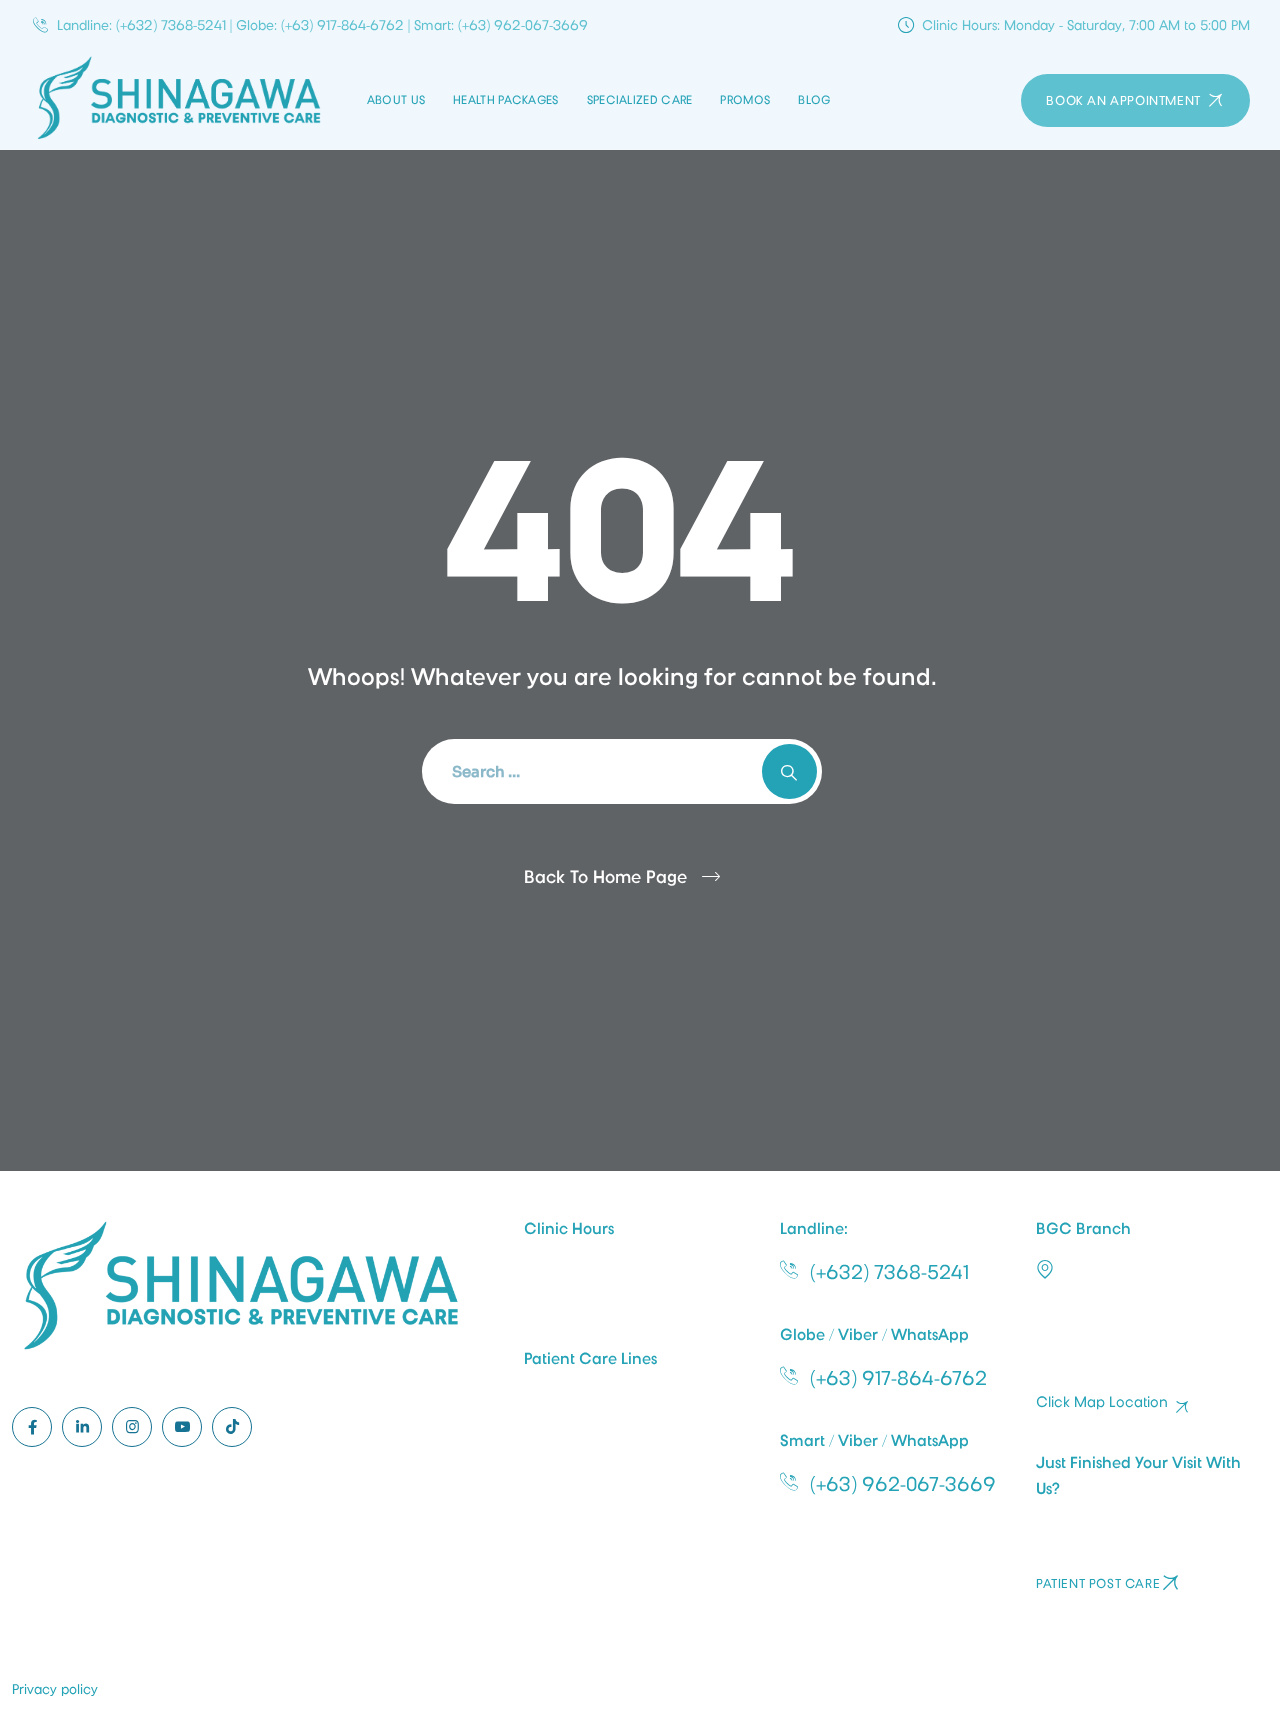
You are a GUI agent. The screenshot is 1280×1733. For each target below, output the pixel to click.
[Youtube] (182, 1427)
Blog (814, 100)
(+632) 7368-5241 (889, 1272)
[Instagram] (132, 1427)
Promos (745, 100)
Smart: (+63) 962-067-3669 (501, 25)
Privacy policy (55, 1689)
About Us (396, 100)
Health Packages (506, 100)
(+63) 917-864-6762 (898, 1378)
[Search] (789, 771)
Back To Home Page (605, 877)
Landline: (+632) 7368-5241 (141, 25)
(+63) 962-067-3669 (903, 1484)
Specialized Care (640, 100)
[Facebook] (32, 1427)
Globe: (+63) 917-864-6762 (320, 25)
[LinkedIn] (82, 1427)
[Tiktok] (232, 1427)
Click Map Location (1102, 1402)
